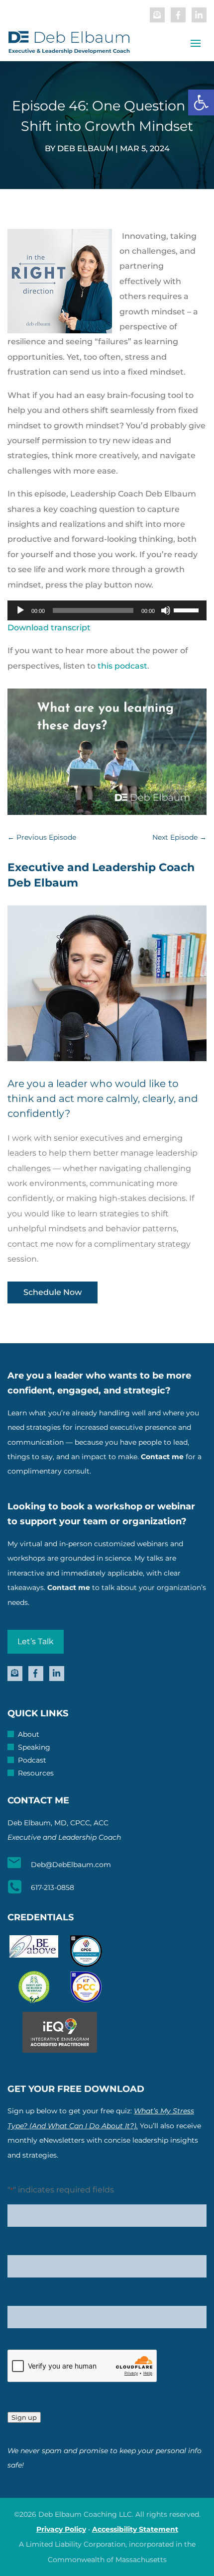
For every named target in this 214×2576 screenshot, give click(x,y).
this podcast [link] (122, 666)
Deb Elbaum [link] (85, 149)
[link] (201, 102)
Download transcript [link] (49, 628)
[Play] (20, 610)
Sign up (24, 2417)
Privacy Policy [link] (61, 2529)
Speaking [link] (34, 1748)
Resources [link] (36, 1774)
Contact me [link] (162, 1457)
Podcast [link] (32, 1761)
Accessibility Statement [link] (135, 2529)
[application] (107, 610)
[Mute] (166, 610)
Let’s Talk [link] (36, 1641)
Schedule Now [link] (53, 1292)
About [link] (29, 1735)
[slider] (188, 609)
